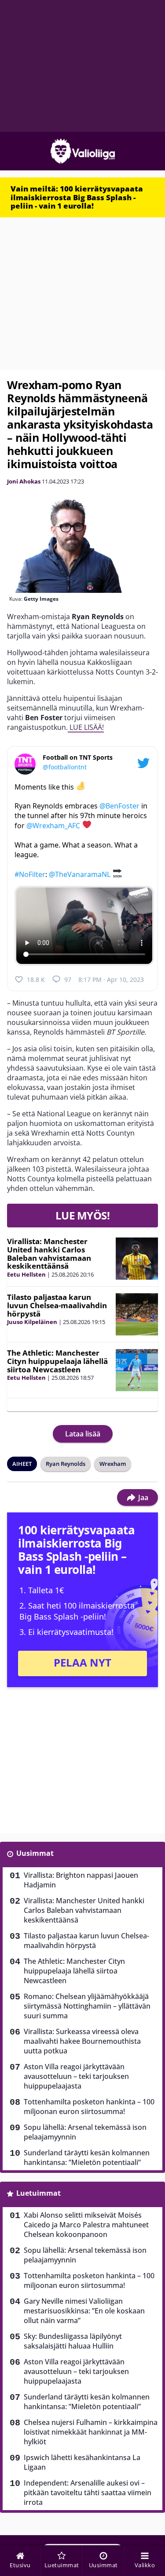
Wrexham (113, 1464)
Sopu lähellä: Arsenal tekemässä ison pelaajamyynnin (85, 2132)
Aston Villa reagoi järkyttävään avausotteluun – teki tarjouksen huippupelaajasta (76, 2076)
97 (68, 980)
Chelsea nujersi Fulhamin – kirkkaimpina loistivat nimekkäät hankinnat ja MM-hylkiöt (91, 2432)
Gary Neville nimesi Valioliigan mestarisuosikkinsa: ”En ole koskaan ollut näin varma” (84, 2311)
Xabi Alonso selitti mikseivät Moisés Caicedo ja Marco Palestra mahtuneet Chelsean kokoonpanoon (86, 2225)
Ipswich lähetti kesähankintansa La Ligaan (82, 2462)
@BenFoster (119, 806)
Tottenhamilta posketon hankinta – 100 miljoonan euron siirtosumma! (89, 2107)
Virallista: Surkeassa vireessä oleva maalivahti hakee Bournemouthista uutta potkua (82, 2041)
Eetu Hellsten (26, 1274)
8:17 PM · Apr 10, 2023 (111, 980)
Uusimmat (35, 1853)
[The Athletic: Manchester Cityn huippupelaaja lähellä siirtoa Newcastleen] (137, 1370)
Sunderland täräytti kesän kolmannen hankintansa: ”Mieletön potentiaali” (87, 2157)
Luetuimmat (38, 2193)
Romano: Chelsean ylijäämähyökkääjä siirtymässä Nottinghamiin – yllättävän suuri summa (87, 2006)
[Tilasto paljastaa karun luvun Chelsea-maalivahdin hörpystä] (137, 1314)
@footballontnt (65, 767)
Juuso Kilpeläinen (32, 1322)
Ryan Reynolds (66, 1464)
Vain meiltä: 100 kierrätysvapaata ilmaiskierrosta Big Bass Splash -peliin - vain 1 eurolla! (77, 197)
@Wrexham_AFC (53, 826)
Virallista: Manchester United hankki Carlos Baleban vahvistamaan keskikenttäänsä (49, 1254)
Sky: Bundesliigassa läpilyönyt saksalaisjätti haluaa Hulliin (73, 2341)
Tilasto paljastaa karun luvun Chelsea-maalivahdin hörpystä (57, 1305)
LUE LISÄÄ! (86, 727)
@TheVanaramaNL (80, 874)
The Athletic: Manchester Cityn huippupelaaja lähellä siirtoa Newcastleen (57, 1361)
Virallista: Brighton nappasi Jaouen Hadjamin (81, 1880)
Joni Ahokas (24, 481)
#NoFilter (30, 874)
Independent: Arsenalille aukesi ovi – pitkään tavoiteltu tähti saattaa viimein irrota (88, 2493)
